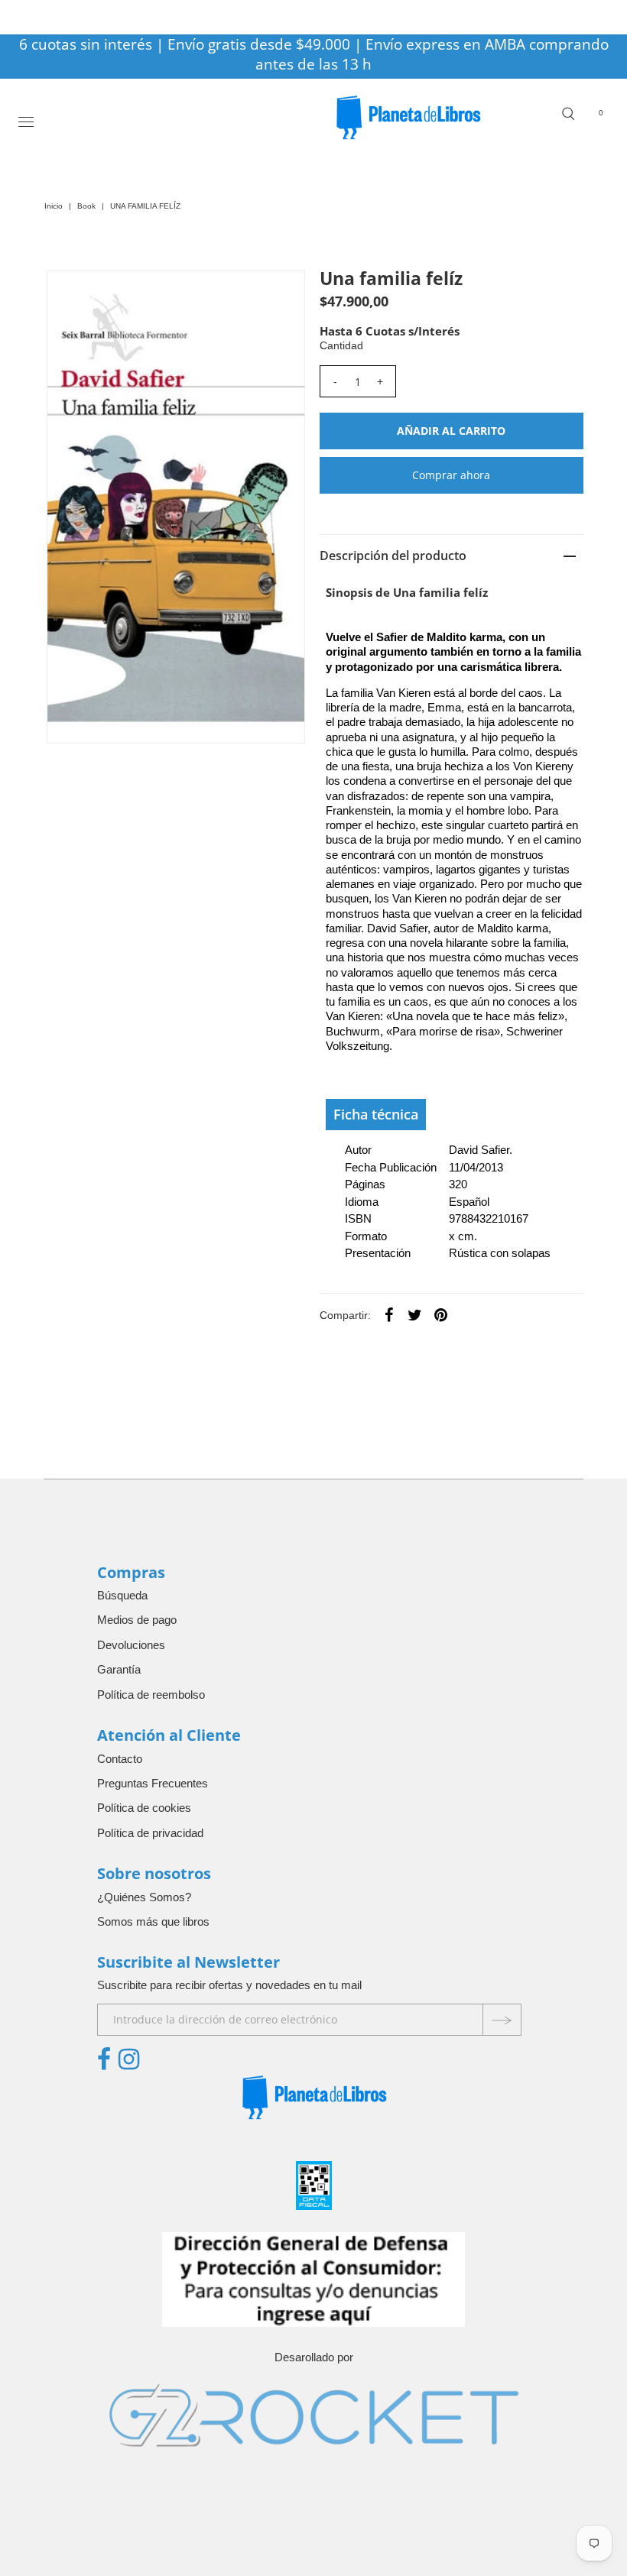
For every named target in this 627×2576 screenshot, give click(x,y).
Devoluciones (131, 1645)
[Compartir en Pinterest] (441, 1314)
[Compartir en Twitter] (415, 1314)
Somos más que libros (153, 1921)
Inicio (54, 206)
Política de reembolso (151, 1695)
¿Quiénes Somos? (144, 1897)
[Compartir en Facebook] (389, 1314)
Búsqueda (122, 1595)
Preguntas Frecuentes (153, 1783)
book (86, 206)
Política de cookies (144, 1808)
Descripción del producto (393, 556)
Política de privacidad (150, 1833)
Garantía (119, 1669)
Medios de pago (137, 1620)
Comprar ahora (451, 475)
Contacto (120, 1759)
